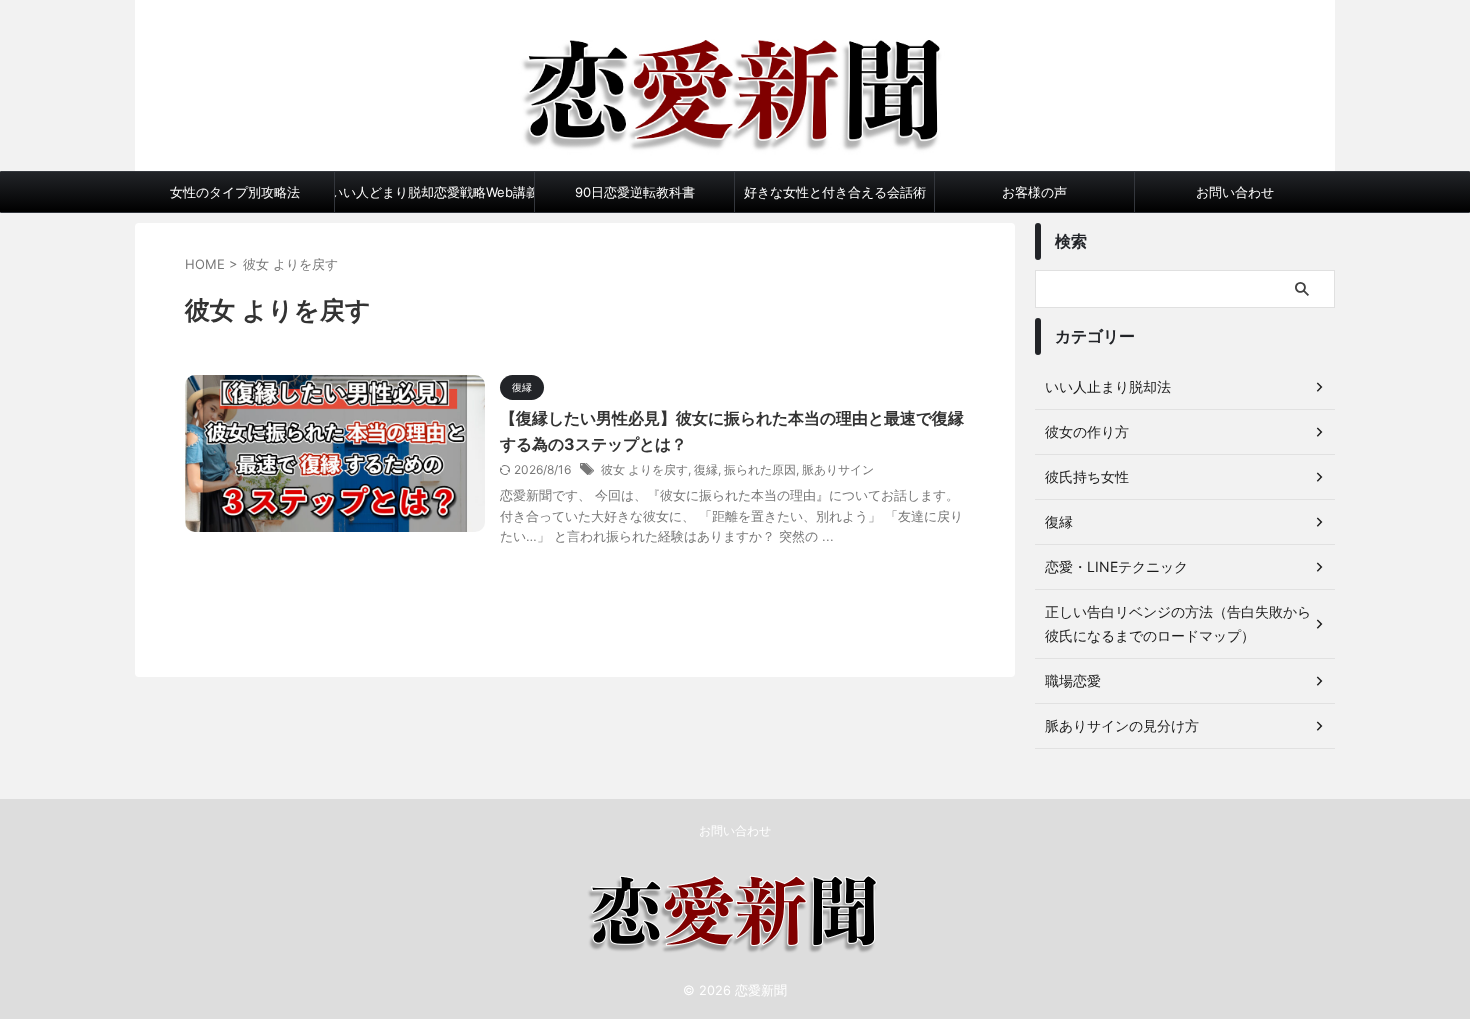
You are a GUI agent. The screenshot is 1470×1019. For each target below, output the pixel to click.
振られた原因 (760, 469)
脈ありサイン (838, 469)
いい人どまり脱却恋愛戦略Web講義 (434, 192)
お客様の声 (1034, 192)
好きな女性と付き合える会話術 (835, 192)
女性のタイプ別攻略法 (235, 192)
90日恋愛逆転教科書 (635, 192)
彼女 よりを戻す (644, 469)
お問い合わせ (1235, 192)
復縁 (706, 469)
